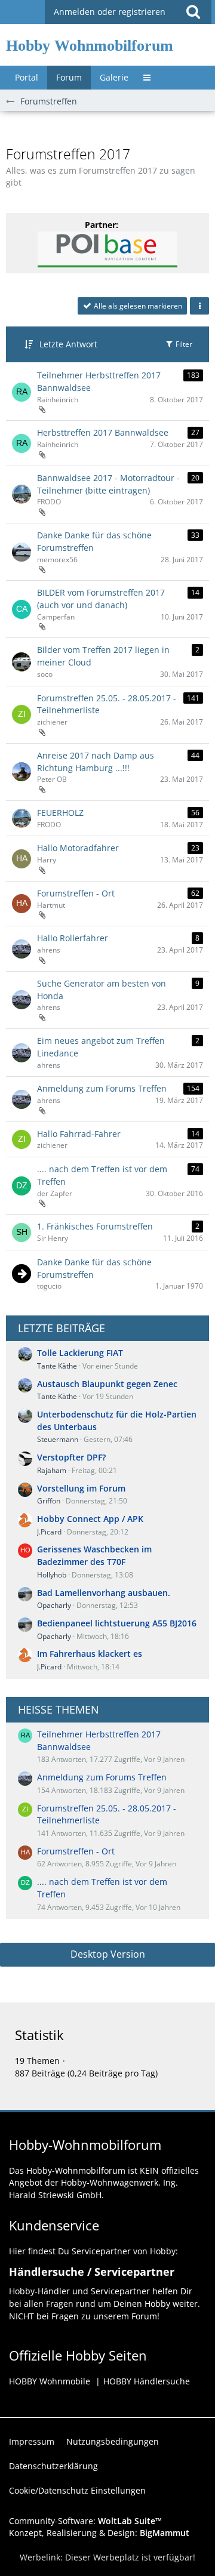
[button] (193, 12)
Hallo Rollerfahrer (73, 938)
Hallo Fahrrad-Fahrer (79, 1134)
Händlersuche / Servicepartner (92, 2272)
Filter (183, 344)
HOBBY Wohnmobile (50, 2381)
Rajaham (52, 1470)
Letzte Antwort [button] (68, 344)
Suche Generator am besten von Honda (102, 990)
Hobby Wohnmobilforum (90, 46)
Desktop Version (108, 1954)
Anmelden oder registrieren (110, 12)
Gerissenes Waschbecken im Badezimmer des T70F (94, 1555)
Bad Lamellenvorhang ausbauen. (104, 1593)
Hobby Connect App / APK (90, 1519)
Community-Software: (85, 2521)
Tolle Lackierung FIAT (80, 1353)
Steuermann (58, 1439)
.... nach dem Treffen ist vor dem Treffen (102, 1175)
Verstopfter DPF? (71, 1457)
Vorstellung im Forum (81, 1488)
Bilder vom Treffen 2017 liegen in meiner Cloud (103, 656)
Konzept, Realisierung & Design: (99, 2533)
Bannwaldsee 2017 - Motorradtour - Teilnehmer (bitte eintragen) (108, 484)
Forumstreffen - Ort (76, 893)
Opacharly (54, 1605)
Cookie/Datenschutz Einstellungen (77, 2490)
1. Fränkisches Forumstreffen (95, 1226)
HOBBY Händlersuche (147, 2381)
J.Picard (49, 1532)
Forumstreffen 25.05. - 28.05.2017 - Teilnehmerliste (107, 704)
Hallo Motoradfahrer (78, 848)
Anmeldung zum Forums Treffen (102, 1088)
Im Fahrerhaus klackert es (90, 1654)
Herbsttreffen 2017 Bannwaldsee (103, 432)
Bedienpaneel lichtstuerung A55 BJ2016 (117, 1623)
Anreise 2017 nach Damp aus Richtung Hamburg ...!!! (96, 762)
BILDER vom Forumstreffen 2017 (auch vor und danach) (101, 599)
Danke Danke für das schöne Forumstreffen (94, 541)
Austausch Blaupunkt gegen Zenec (107, 1384)
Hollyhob (52, 1575)
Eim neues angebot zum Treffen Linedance (101, 1047)
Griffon (49, 1501)
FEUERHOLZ (60, 813)
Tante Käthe (57, 1366)
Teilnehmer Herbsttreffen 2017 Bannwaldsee (99, 381)
